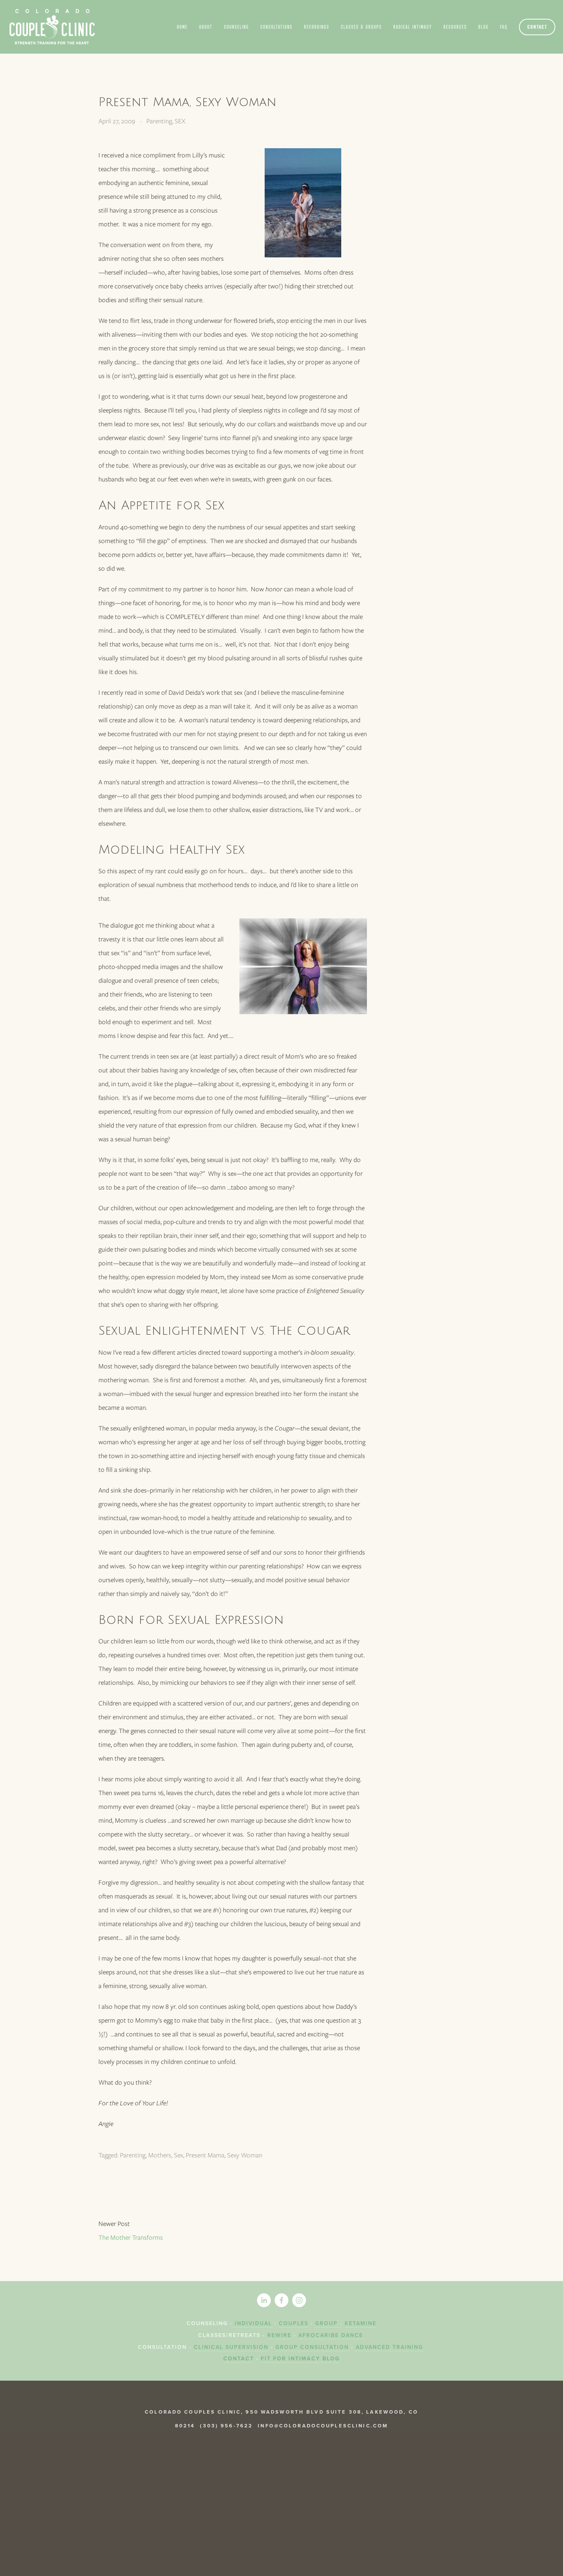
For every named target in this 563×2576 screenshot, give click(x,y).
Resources (455, 27)
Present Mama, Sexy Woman (187, 102)
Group (328, 2323)
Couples (294, 2323)
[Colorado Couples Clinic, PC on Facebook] (281, 2300)
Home (182, 27)
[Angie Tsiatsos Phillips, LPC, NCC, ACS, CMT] (264, 2300)
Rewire (279, 2335)
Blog (484, 27)
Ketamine (361, 2323)
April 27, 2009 (117, 121)
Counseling (236, 27)
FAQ (504, 27)
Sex (178, 2155)
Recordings (317, 27)
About (206, 27)
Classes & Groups (361, 27)
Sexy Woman (245, 2155)
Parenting (159, 121)
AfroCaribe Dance (331, 2335)
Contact (537, 27)
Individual (252, 2323)
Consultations (277, 27)
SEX (180, 121)
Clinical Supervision (231, 2347)
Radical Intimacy (413, 27)
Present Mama (205, 2155)
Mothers (160, 2155)
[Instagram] (299, 2300)
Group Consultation (312, 2347)
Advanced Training (388, 2347)
